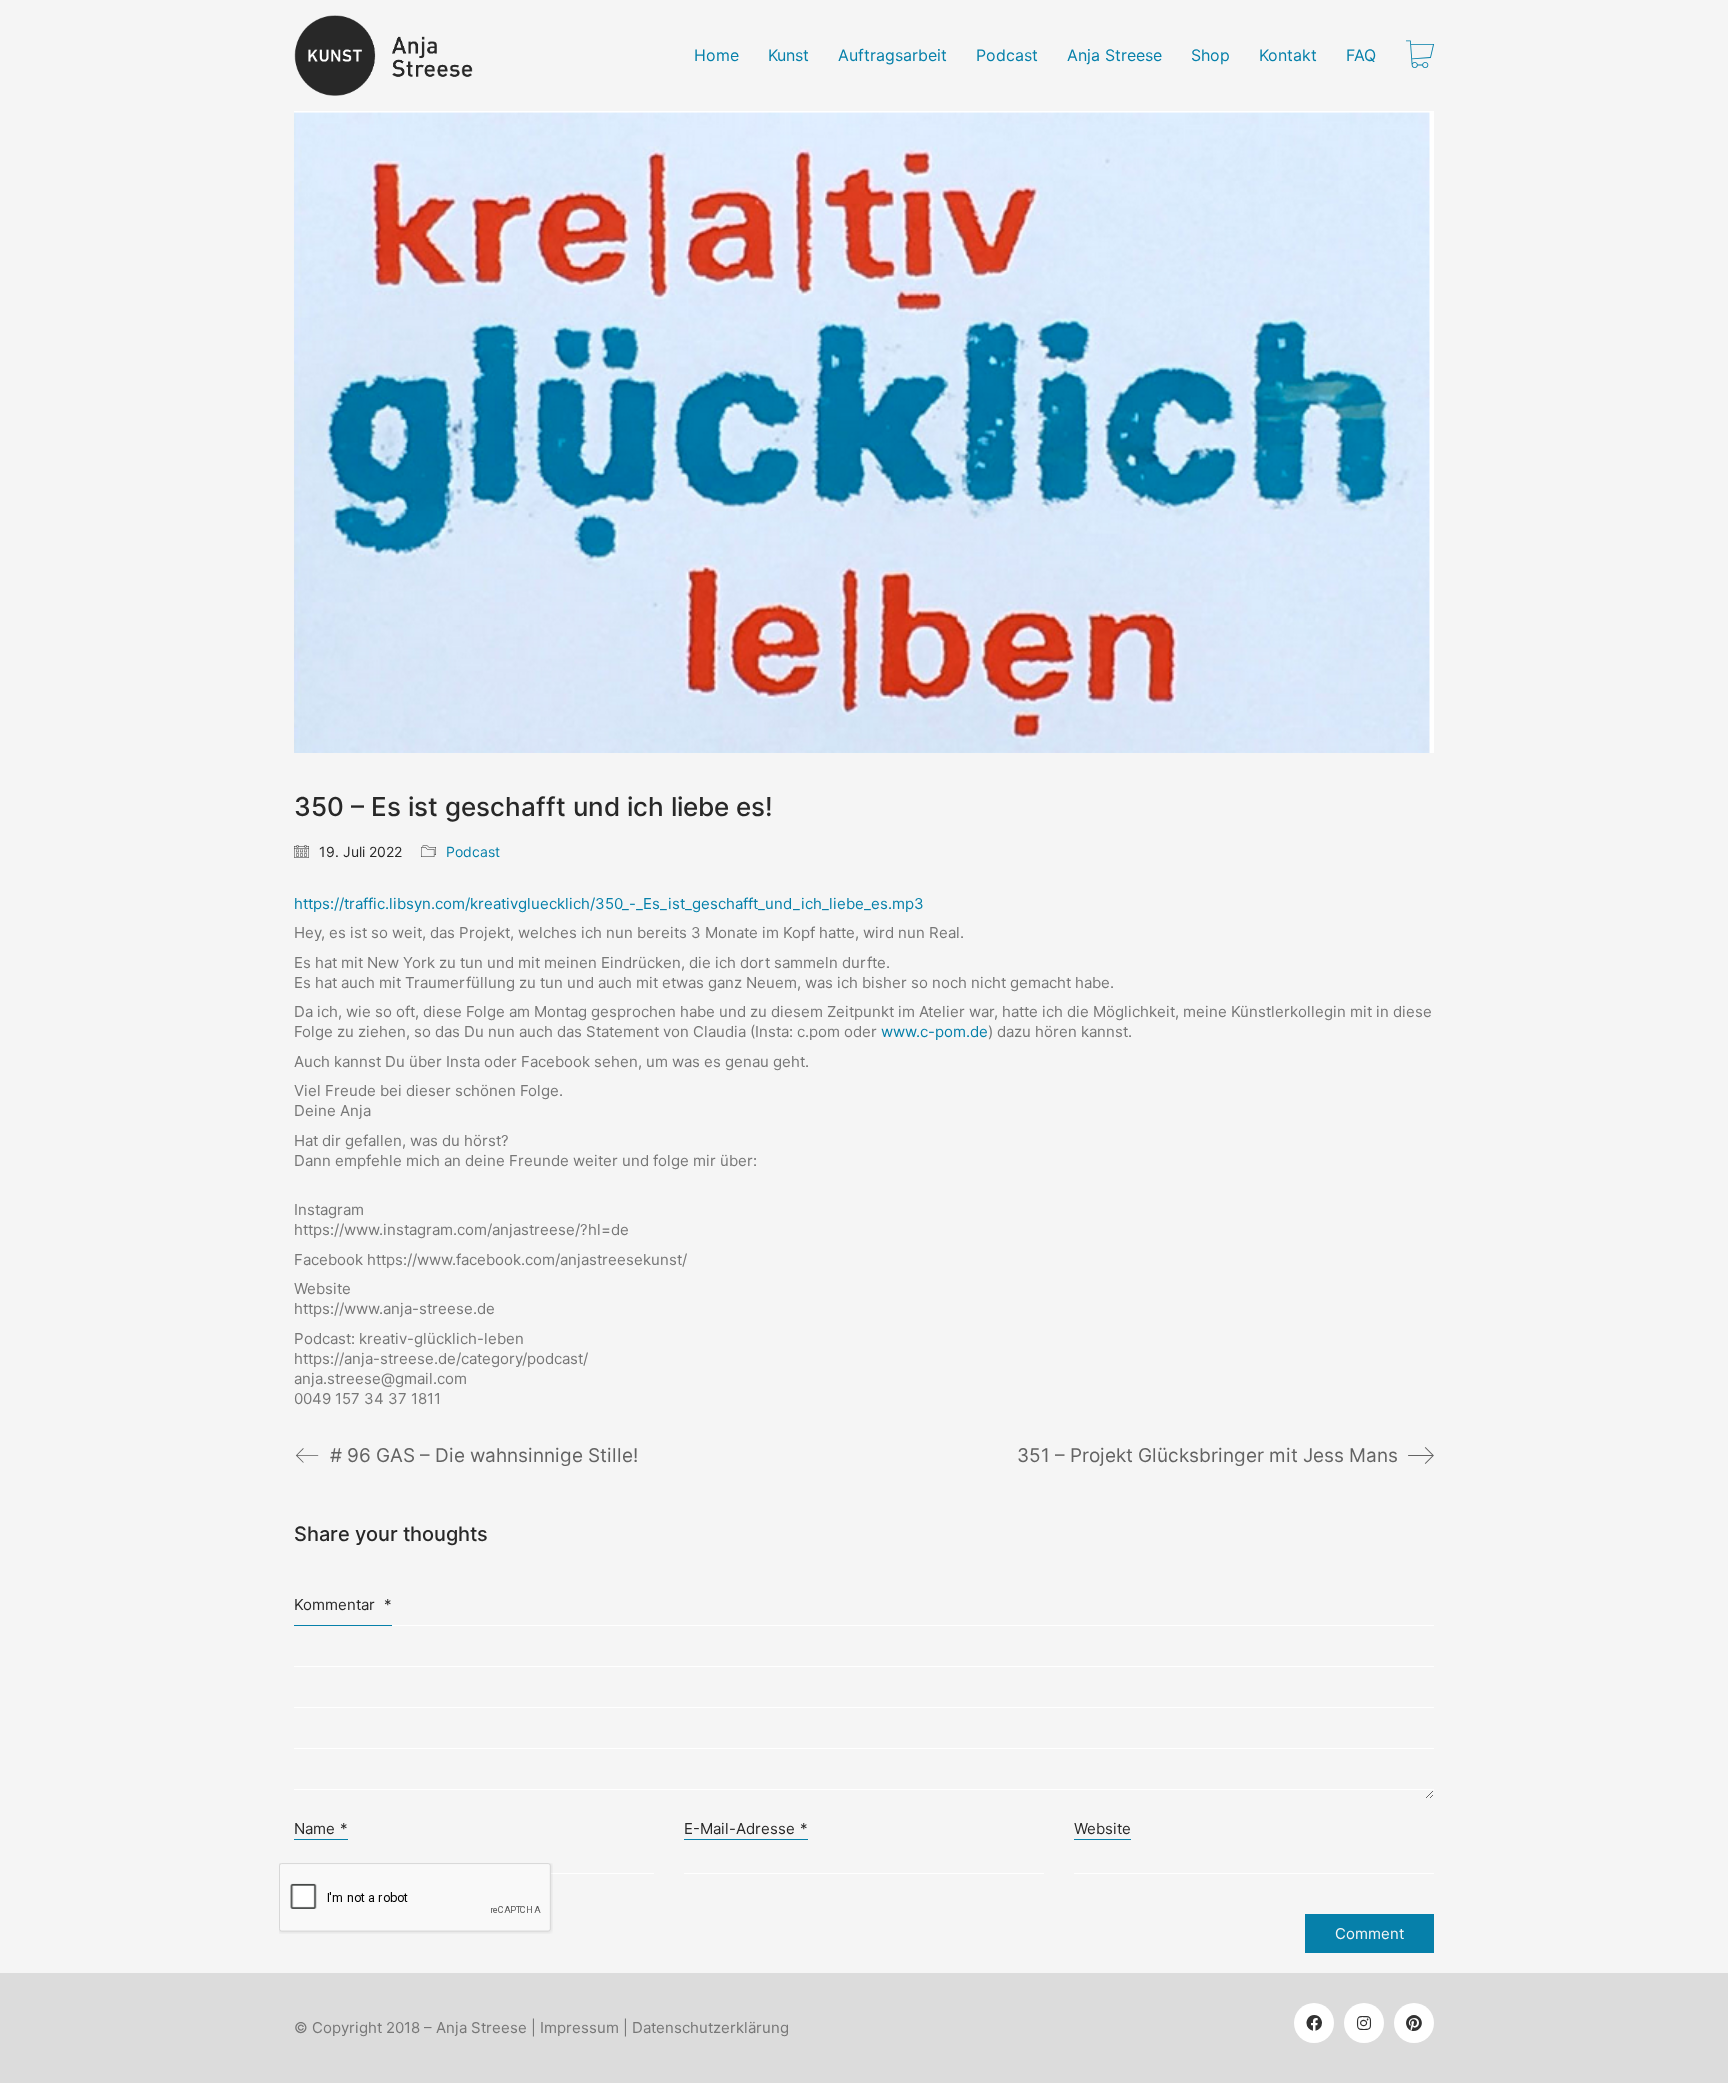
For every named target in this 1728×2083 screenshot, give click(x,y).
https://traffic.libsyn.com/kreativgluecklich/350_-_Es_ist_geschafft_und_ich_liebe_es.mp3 (609, 903)
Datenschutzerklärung (710, 2027)
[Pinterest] (1414, 2023)
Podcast (473, 851)
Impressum (579, 2027)
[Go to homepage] (395, 55)
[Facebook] (1314, 2023)
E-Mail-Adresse (746, 1828)
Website (1102, 1828)
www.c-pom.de (934, 1031)
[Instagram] (1364, 2023)
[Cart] (1420, 56)
